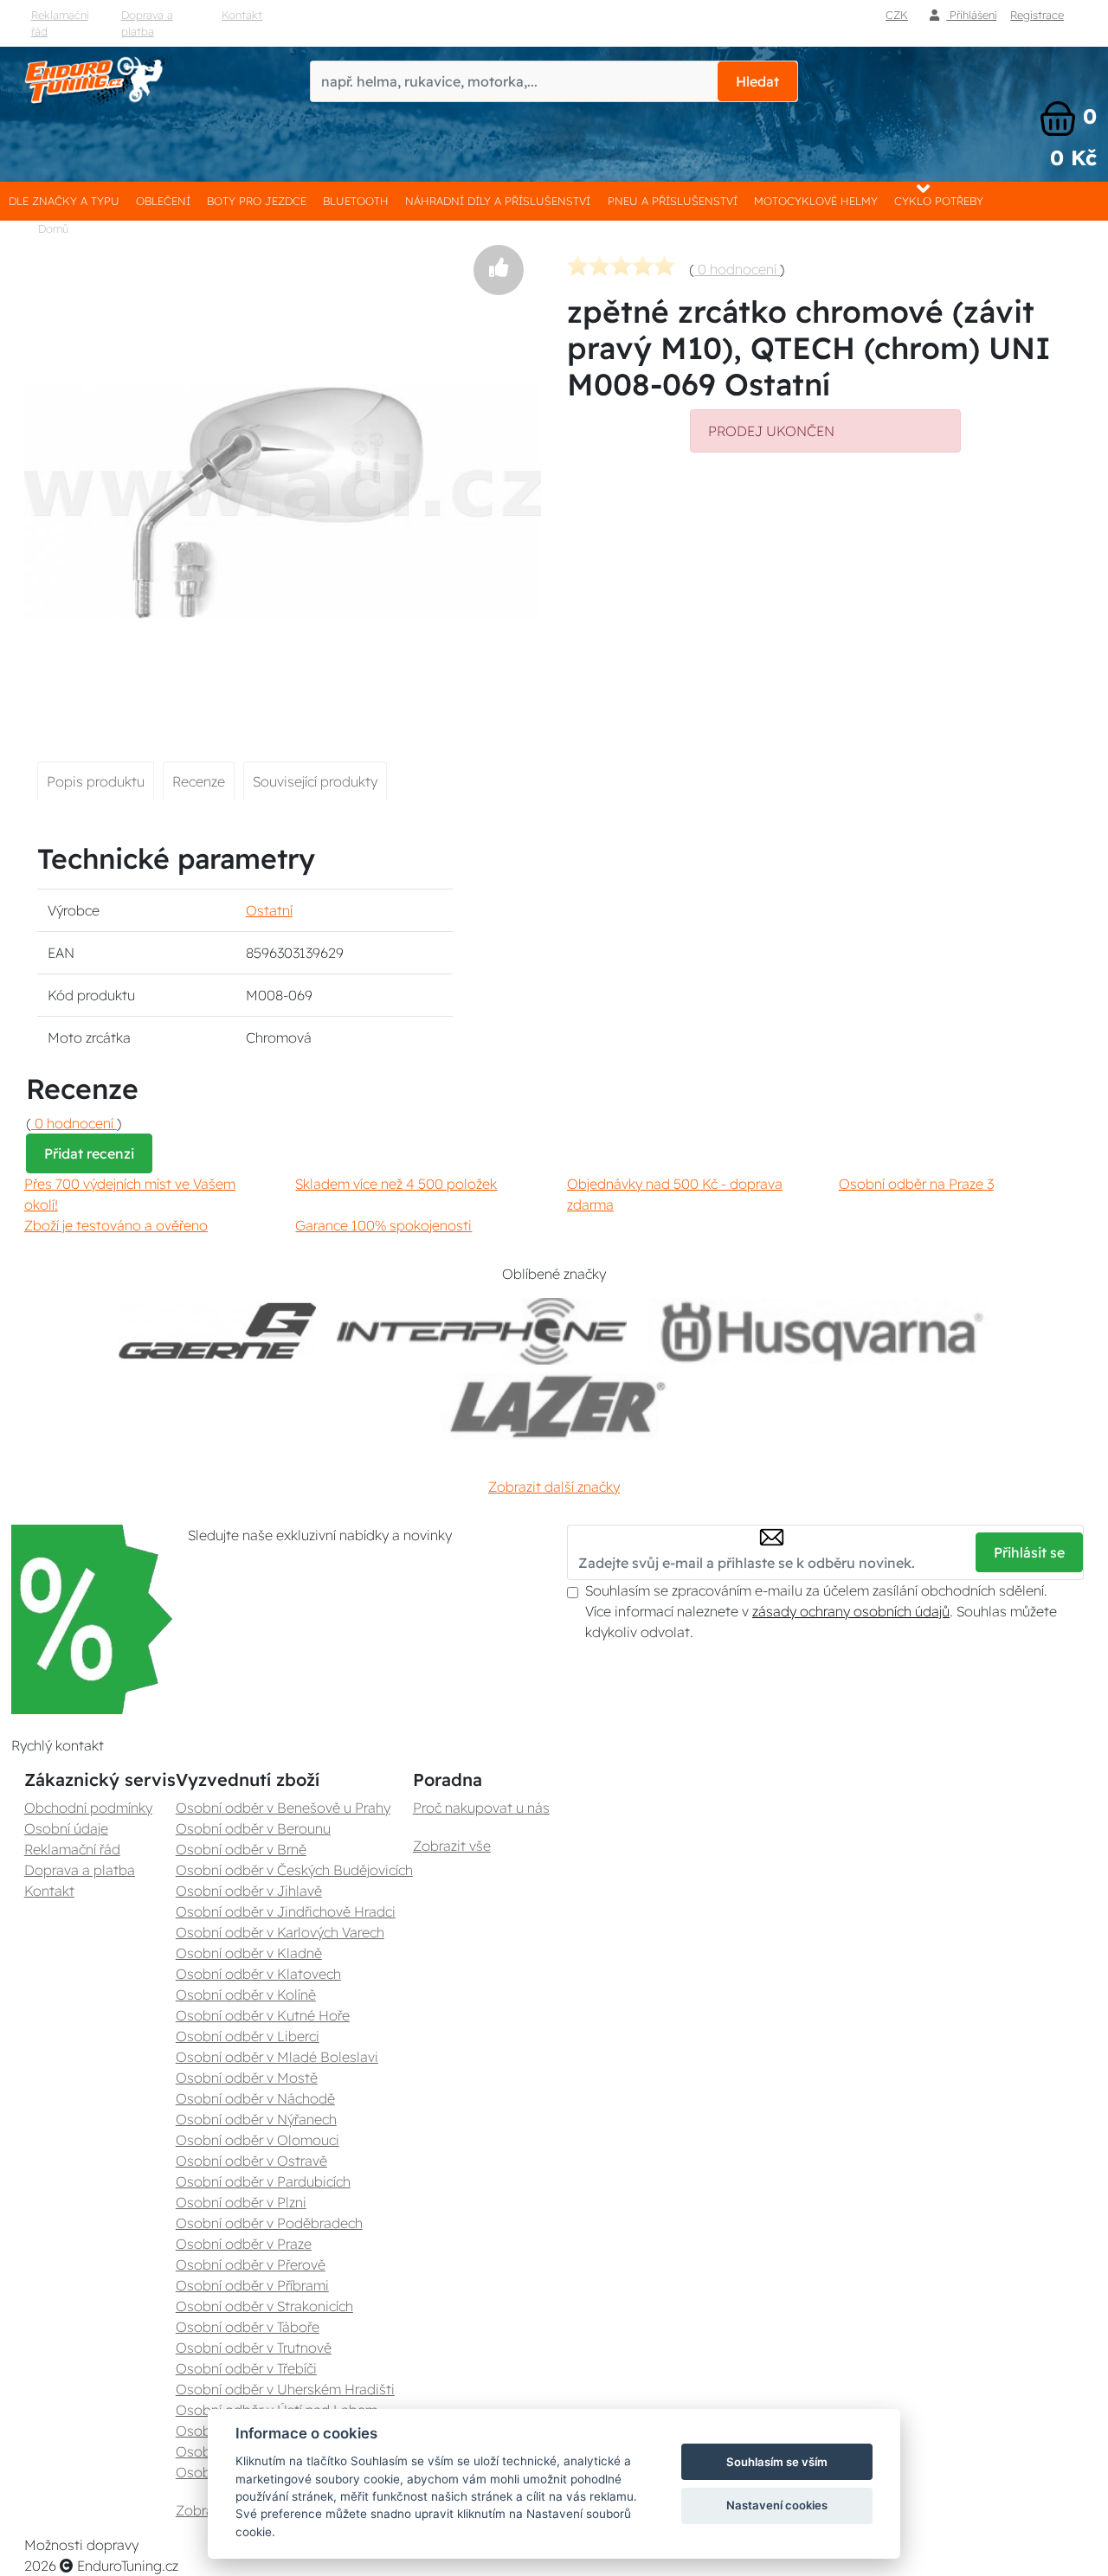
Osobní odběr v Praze (244, 2244)
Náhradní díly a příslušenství (498, 201)
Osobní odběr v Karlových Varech (280, 1932)
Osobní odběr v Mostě (247, 2078)
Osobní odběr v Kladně (249, 1953)
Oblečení (163, 201)
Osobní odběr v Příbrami (252, 2285)
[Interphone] (482, 1331)
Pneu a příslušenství (673, 201)
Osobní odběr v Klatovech (258, 1974)
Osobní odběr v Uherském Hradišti (285, 2389)
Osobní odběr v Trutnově (254, 2348)
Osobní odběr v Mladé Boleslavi (277, 2057)
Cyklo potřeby (939, 201)
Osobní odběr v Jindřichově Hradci (286, 1911)
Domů (53, 228)
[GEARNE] (217, 1331)
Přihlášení (971, 15)
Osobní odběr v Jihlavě (249, 1891)
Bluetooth (356, 201)
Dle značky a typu (64, 201)
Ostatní (269, 910)
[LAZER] (554, 1407)
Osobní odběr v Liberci (248, 2036)
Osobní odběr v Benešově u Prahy (283, 1808)
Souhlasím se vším (777, 2462)
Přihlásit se (1029, 1552)
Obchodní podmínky (88, 1808)
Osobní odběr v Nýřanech (256, 2119)
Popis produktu (96, 781)
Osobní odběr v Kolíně (246, 1995)
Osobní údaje (66, 1828)
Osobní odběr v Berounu (253, 1828)
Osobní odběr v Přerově (251, 2264)
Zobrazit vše (452, 1846)
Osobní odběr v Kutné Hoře (263, 2015)
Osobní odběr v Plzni (241, 2202)
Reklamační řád (60, 23)
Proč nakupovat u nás (481, 1808)
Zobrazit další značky (554, 1487)
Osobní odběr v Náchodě (255, 2098)
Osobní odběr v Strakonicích (264, 2306)
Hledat (757, 81)
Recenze (199, 781)
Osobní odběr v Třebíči (246, 2368)
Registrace (1037, 15)
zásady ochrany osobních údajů (851, 1611)
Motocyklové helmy (816, 201)
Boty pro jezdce (257, 201)
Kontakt (242, 15)
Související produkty (315, 781)
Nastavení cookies (777, 2505)
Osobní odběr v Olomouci (258, 2140)
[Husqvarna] (818, 1331)
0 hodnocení (737, 269)
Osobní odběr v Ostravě (251, 2161)
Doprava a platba (147, 23)
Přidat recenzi (89, 1153)
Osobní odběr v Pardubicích (263, 2181)
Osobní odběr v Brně (241, 1849)
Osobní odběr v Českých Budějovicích (294, 1870)
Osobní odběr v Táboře (248, 2327)
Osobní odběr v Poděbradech (269, 2223)
